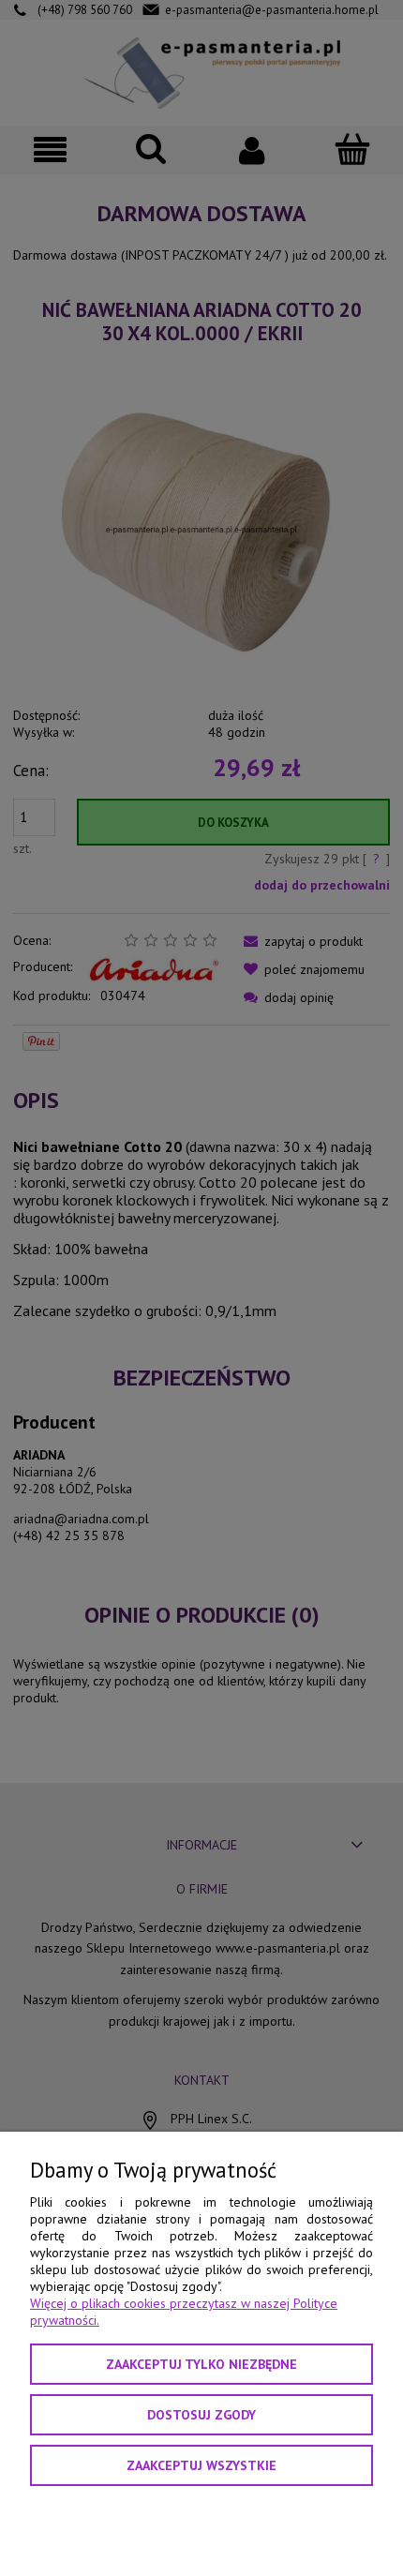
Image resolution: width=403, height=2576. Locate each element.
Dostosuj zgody (201, 2415)
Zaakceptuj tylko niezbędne (201, 2364)
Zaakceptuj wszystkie (201, 2465)
